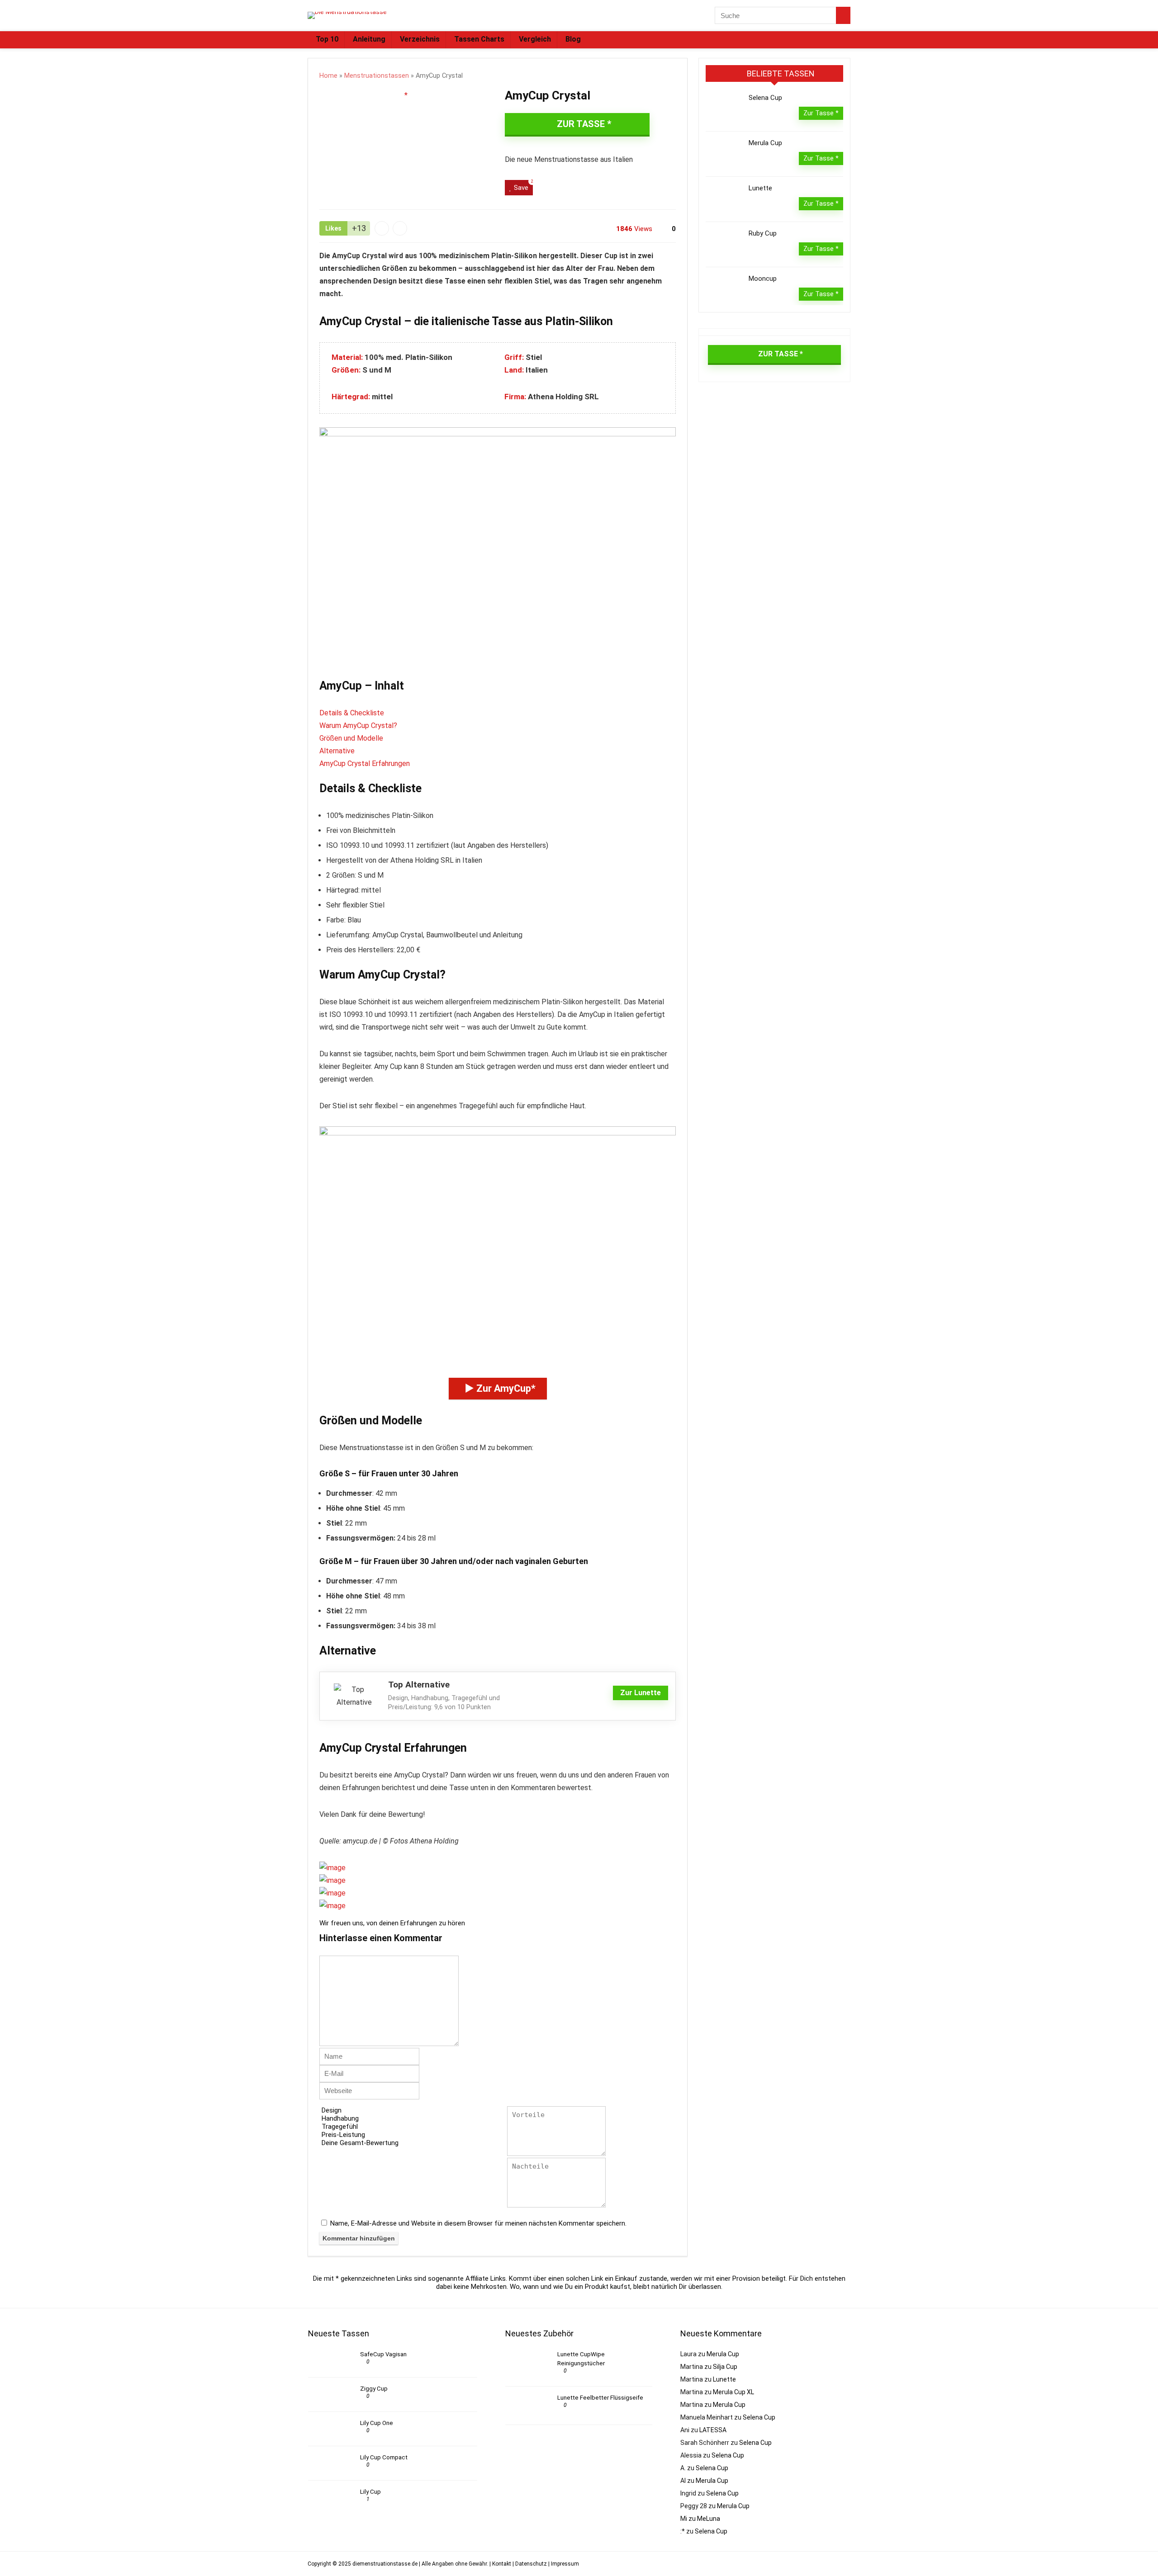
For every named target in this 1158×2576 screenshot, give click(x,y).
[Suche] (843, 15)
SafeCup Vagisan (383, 2354)
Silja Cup (725, 2367)
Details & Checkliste (352, 713)
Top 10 (327, 39)
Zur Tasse (581, 124)
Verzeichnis (420, 39)
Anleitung (369, 39)
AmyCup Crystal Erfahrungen (365, 763)
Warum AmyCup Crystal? (358, 726)
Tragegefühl (340, 2127)
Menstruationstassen (377, 76)
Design (332, 2110)
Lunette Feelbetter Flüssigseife (600, 2398)
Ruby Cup (763, 233)
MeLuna (709, 2519)
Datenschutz (531, 2564)
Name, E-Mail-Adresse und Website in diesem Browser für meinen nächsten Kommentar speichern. (478, 2223)
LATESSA (713, 2430)
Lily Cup (370, 2492)
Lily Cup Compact (384, 2457)
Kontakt (502, 2564)
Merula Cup (765, 143)
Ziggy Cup (374, 2389)
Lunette (760, 188)
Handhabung (340, 2118)
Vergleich (535, 39)
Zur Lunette (641, 1693)
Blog (573, 39)
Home (328, 76)
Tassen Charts (479, 39)
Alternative (337, 751)
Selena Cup (765, 98)
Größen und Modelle (351, 738)
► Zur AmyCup (498, 1388)
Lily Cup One (377, 2423)
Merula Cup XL (733, 2392)
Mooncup (763, 279)
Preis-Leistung (343, 2135)
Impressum (565, 2564)
